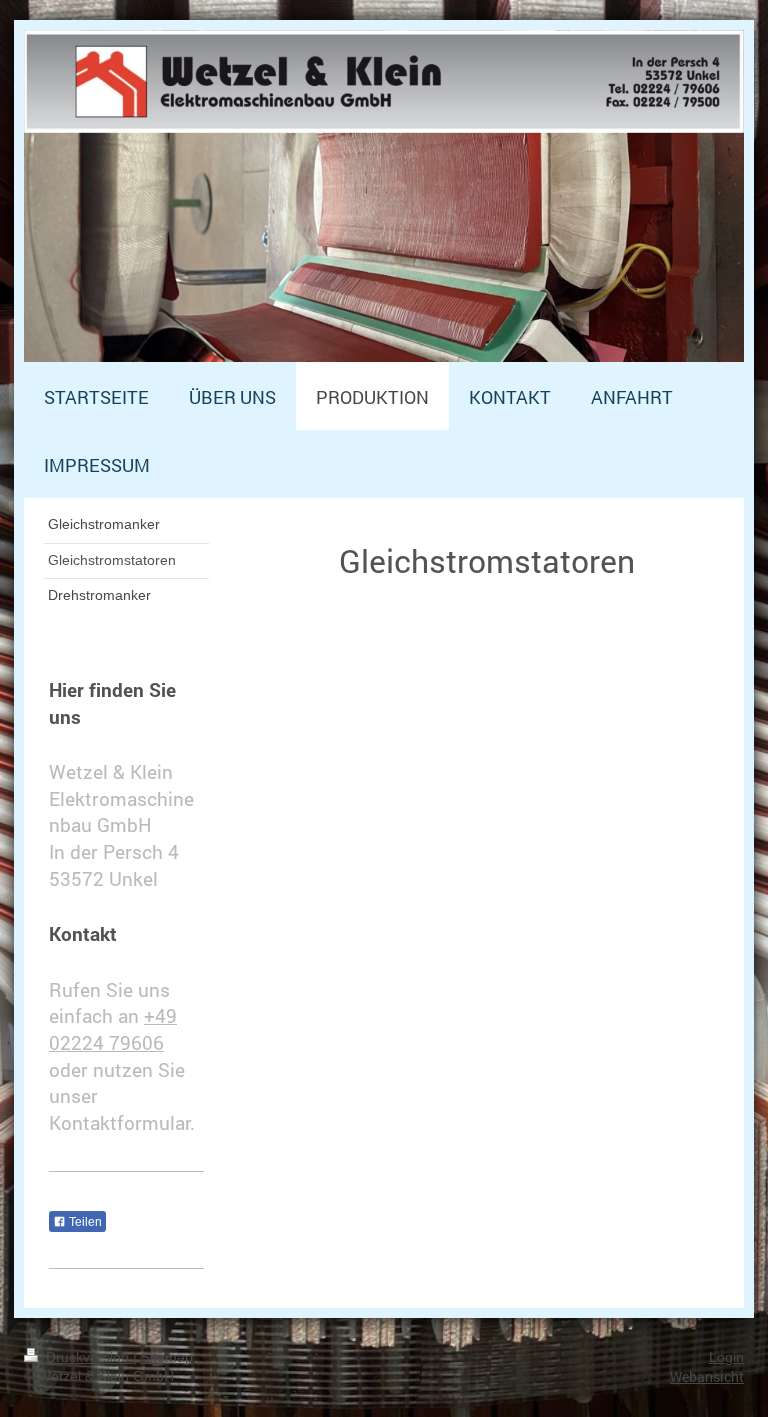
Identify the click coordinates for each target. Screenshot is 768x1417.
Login (726, 1357)
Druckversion (87, 1357)
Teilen (84, 1222)
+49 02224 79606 (113, 1029)
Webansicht (707, 1376)
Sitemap (167, 1357)
